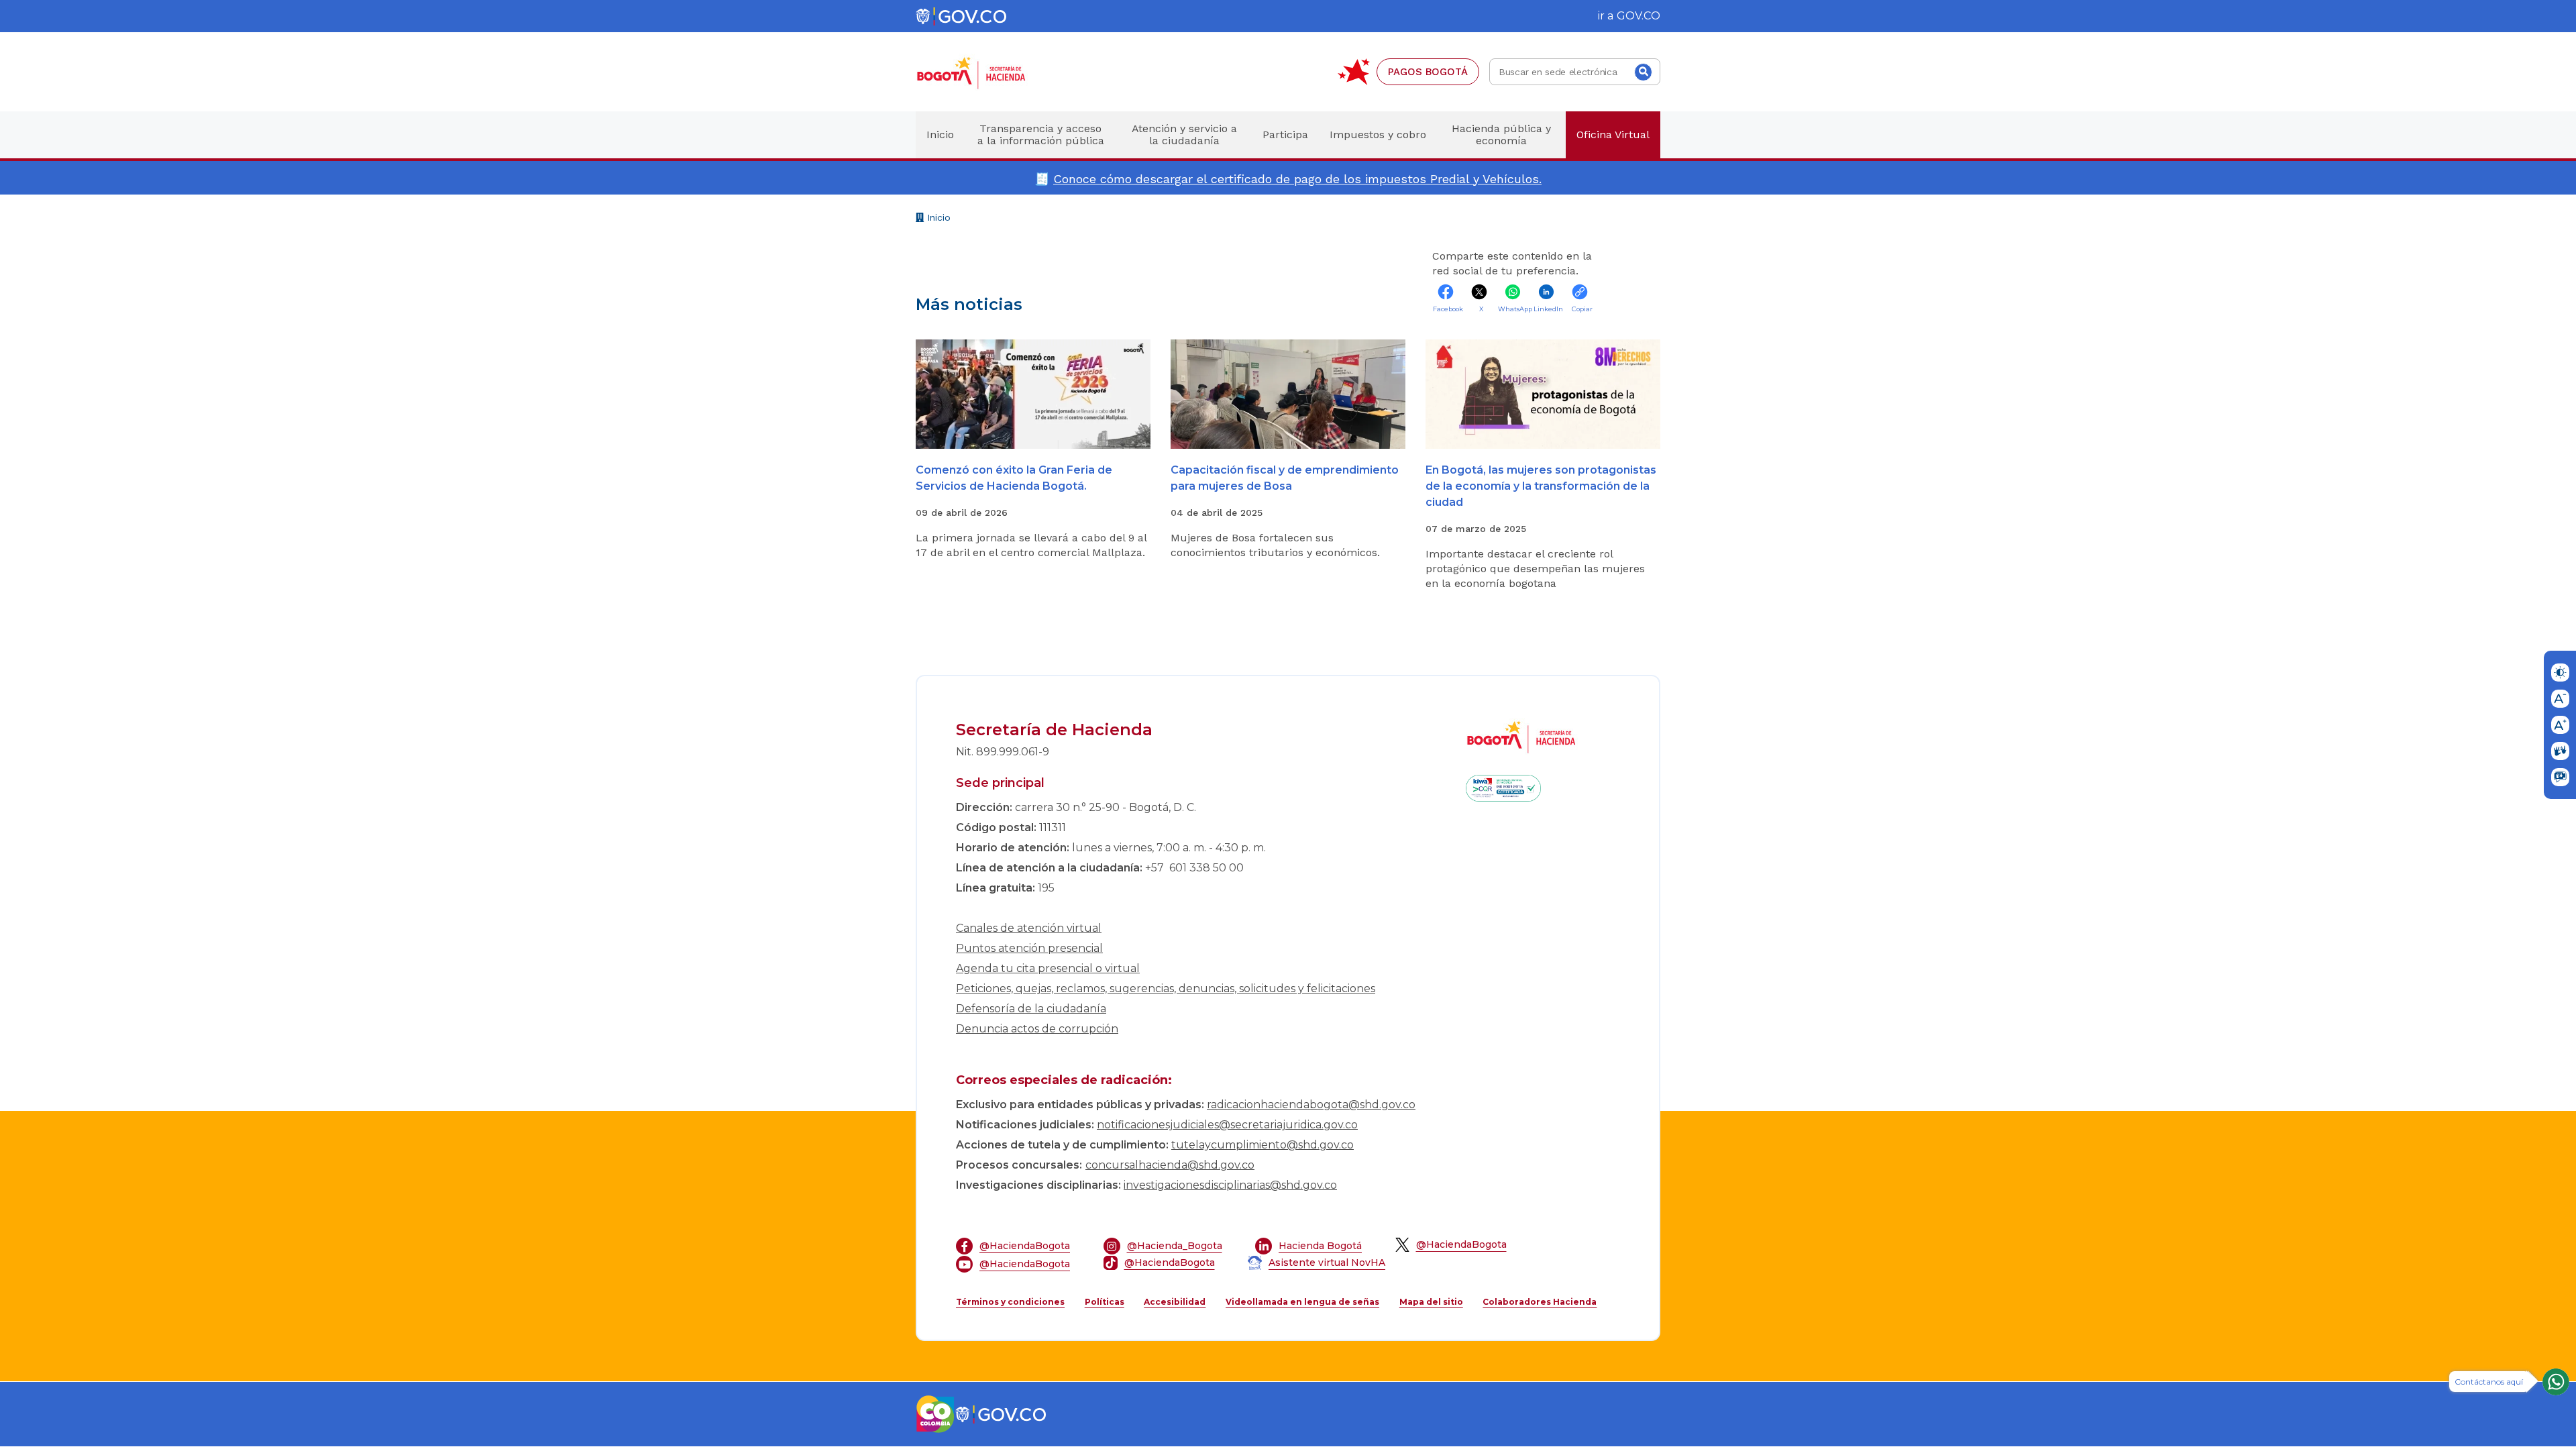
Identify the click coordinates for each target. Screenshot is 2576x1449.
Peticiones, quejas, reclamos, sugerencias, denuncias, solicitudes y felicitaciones (1166, 988)
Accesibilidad (1175, 1302)
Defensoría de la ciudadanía (1031, 1009)
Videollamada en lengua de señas (1302, 1302)
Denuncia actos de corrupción (1037, 1029)
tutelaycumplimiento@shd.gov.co (1263, 1145)
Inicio (937, 219)
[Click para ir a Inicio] (993, 72)
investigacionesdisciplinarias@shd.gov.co (1230, 1185)
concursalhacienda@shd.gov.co (1170, 1165)
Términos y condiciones (1010, 1302)
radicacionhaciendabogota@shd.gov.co (1311, 1105)
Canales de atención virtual (1029, 928)
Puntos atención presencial (1029, 948)
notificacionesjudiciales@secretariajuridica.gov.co (1227, 1125)
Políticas (1105, 1302)
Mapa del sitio (1431, 1302)
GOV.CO (1639, 16)
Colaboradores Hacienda (1540, 1302)
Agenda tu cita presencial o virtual (1048, 968)
